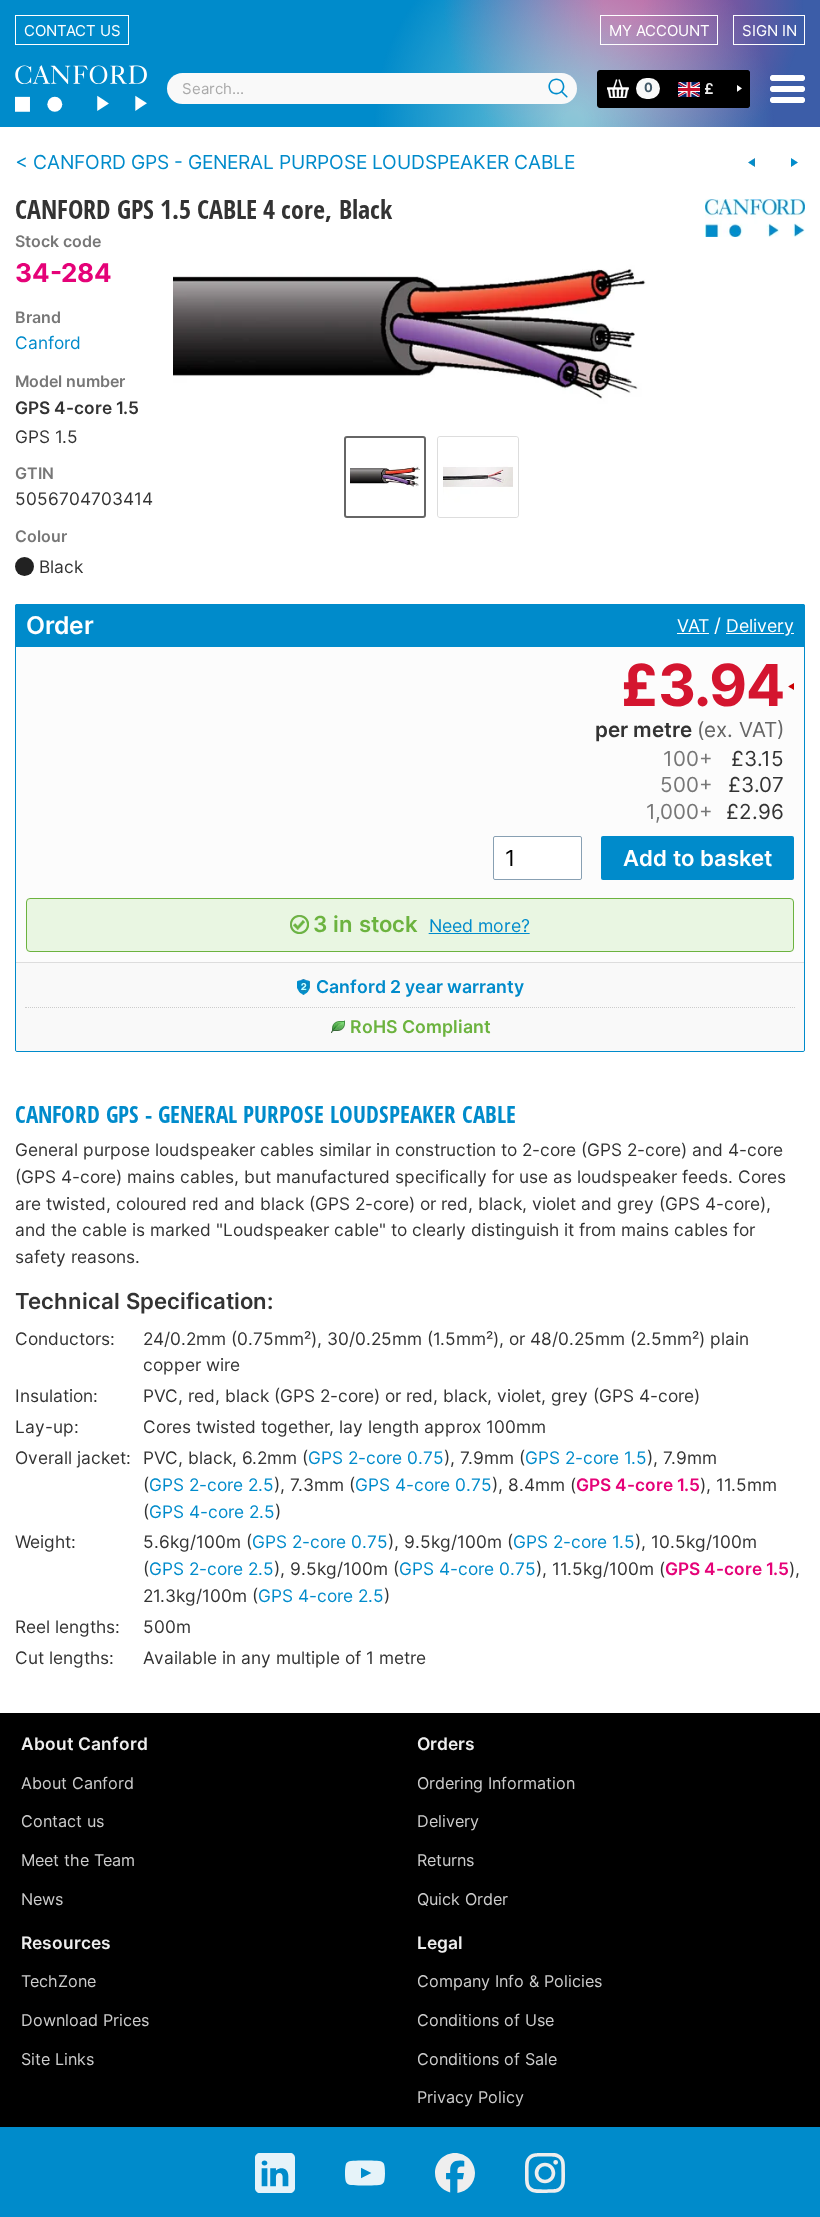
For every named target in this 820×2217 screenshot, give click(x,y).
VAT (693, 625)
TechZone (58, 1981)
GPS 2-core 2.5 (211, 1484)
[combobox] (372, 88)
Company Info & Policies (509, 1981)
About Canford (77, 1783)
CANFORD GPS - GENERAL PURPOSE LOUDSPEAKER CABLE (265, 1114)
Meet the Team (78, 1860)
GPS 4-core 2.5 (212, 1511)
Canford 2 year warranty (420, 986)
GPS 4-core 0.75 (423, 1484)
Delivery (760, 625)
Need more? (479, 925)
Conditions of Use (485, 2020)
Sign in (769, 30)
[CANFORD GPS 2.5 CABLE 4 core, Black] (794, 163)
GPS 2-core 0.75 (376, 1457)
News (42, 1899)
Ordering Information (496, 1783)
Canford (48, 342)
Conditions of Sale (487, 2059)
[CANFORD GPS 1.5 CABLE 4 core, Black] (431, 326)
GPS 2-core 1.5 (586, 1457)
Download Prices (85, 2020)
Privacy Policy (470, 2097)
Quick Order (462, 1899)
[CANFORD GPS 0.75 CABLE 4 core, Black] (752, 163)
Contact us (72, 30)
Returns (445, 1860)
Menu (787, 89)
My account (659, 30)
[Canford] (747, 218)
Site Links (57, 2059)
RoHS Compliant (420, 1026)
